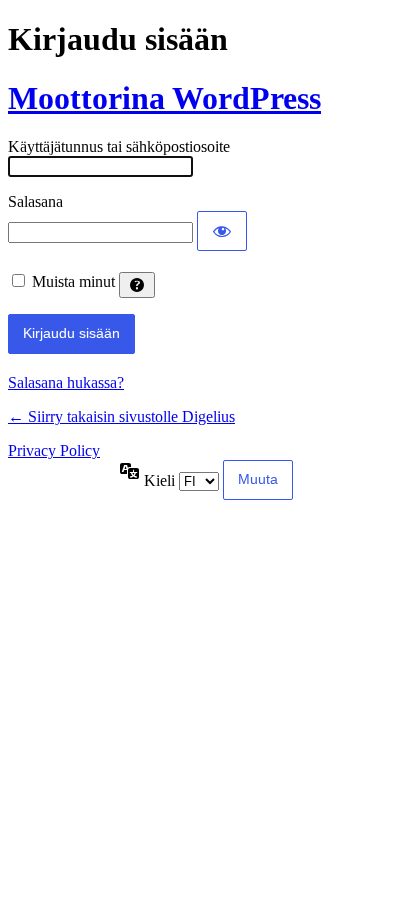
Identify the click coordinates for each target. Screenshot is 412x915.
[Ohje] (137, 285)
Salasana (35, 201)
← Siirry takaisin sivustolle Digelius (121, 416)
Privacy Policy (54, 450)
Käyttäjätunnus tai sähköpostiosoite (119, 146)
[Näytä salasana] (222, 231)
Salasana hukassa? (66, 382)
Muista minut (73, 281)
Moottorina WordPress (164, 98)
